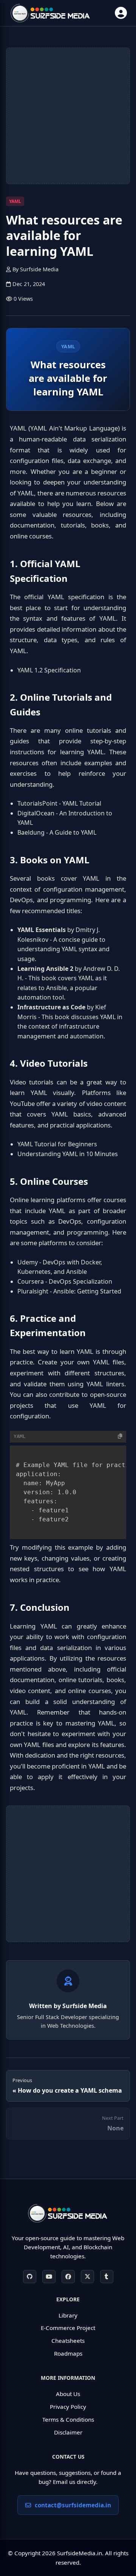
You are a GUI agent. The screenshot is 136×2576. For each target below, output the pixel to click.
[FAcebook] (68, 2277)
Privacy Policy (68, 2407)
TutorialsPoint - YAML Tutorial (59, 803)
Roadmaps (68, 2353)
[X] (87, 2277)
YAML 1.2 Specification (49, 670)
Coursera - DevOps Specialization (65, 1281)
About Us (68, 2394)
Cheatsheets (68, 2341)
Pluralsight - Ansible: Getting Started (69, 1291)
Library (68, 2315)
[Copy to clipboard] (120, 1436)
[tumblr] (107, 2277)
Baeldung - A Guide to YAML (57, 832)
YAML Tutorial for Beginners (57, 1144)
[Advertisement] (68, 116)
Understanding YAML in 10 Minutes (68, 1154)
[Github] (30, 2277)
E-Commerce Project (68, 2328)
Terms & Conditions (68, 2419)
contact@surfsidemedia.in (73, 2505)
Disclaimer (68, 2432)
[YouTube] (49, 2277)
